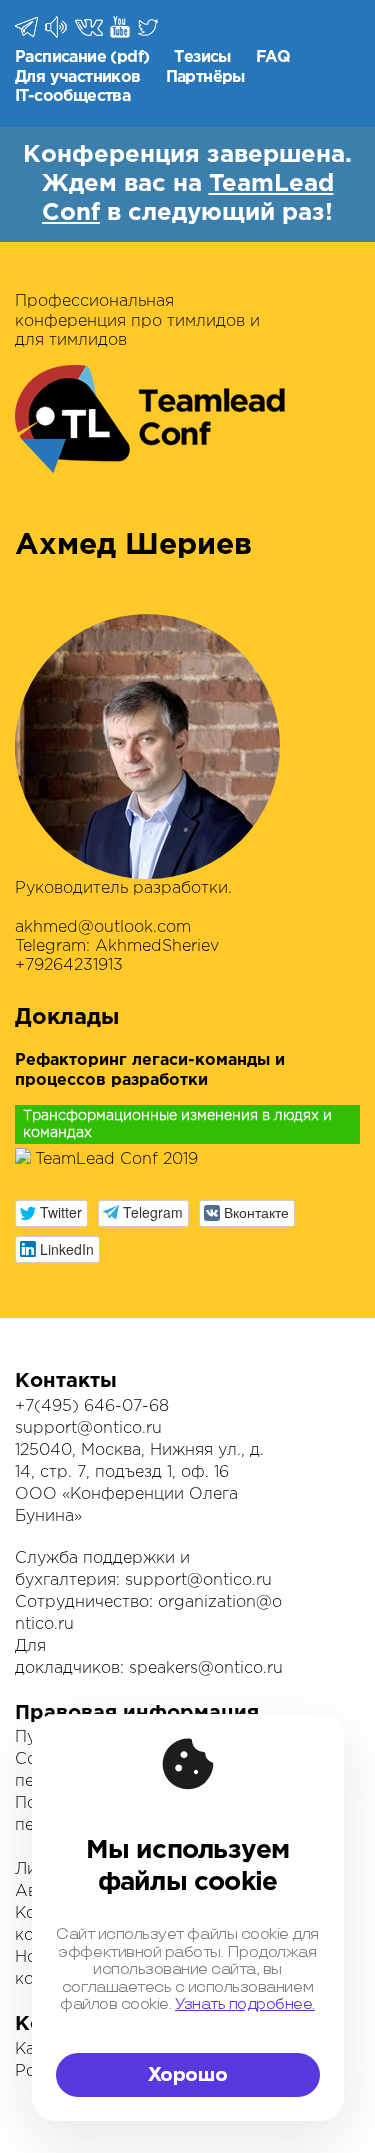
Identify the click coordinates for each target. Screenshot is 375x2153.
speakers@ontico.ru (206, 1668)
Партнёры (205, 77)
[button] (51, 1213)
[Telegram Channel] (57, 27)
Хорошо (188, 2075)
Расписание (60, 57)
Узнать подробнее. (245, 2004)
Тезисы (202, 57)
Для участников (78, 77)
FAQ (273, 57)
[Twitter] (149, 27)
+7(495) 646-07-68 (92, 1406)
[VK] (90, 26)
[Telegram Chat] (28, 27)
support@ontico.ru (88, 1428)
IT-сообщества (72, 96)
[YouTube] (121, 27)
